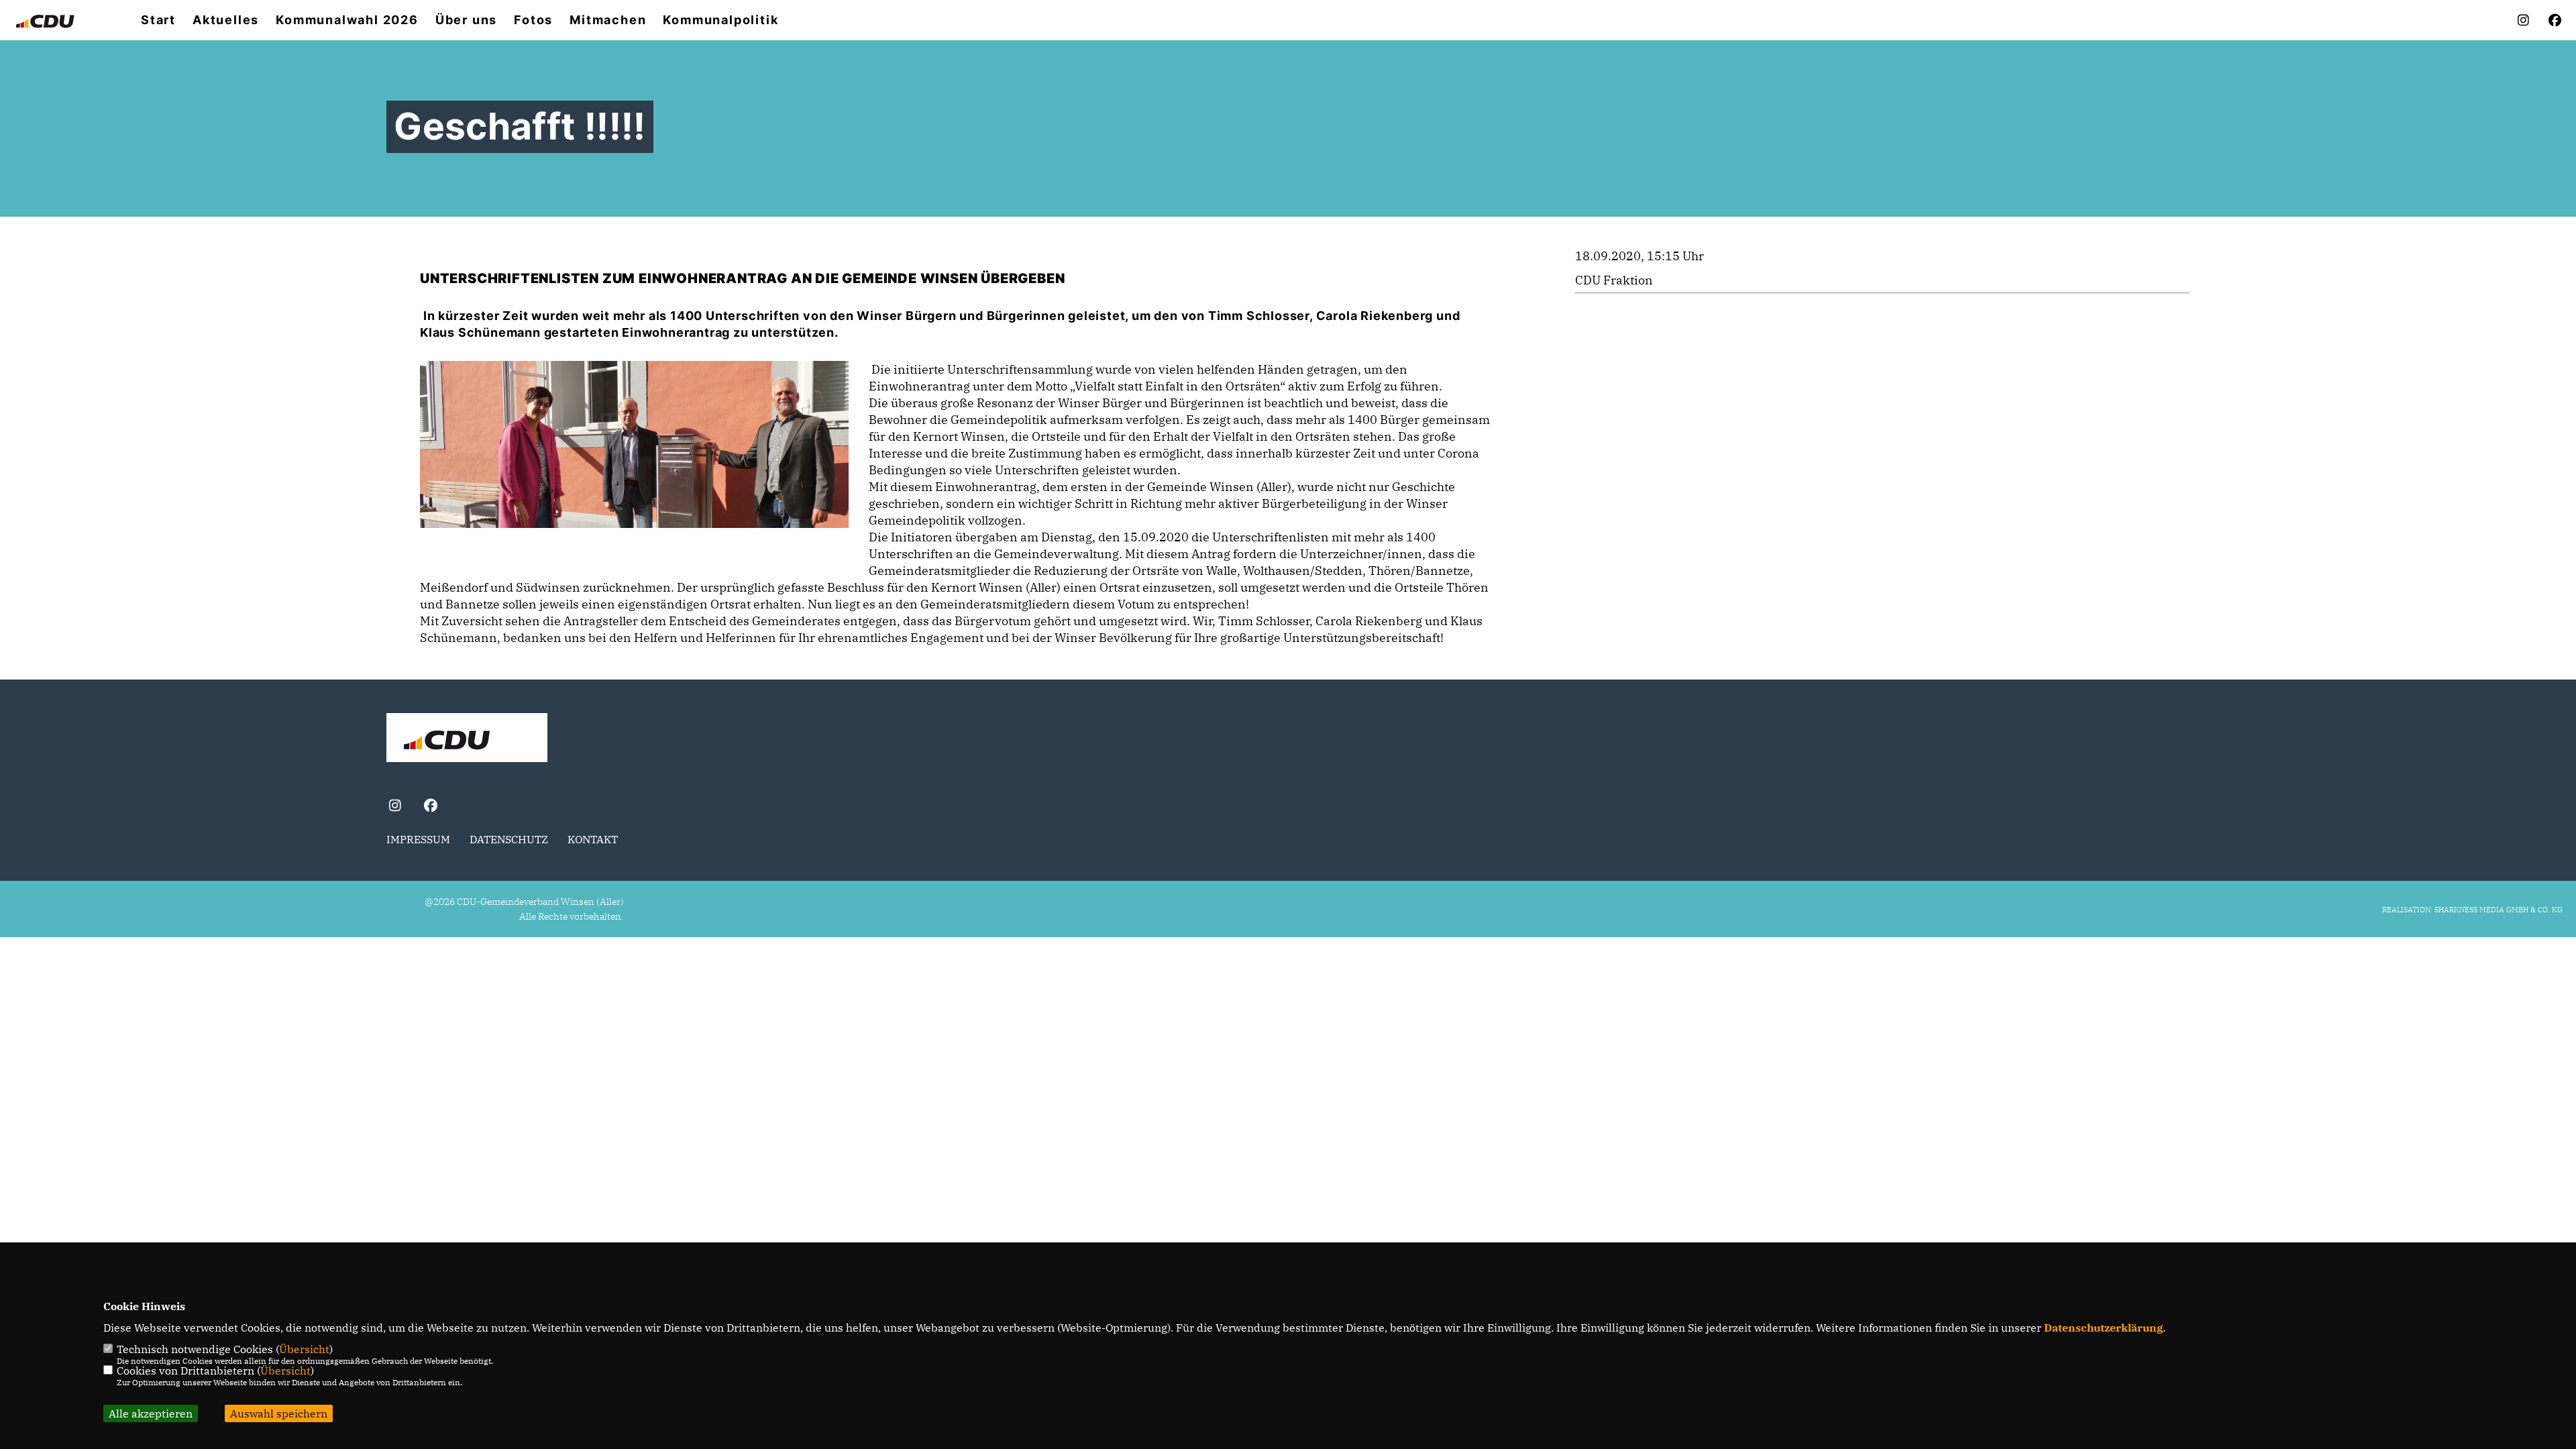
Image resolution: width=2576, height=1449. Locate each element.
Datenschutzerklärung (2103, 1328)
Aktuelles (226, 20)
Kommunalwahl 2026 (347, 20)
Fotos (533, 20)
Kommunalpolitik (720, 20)
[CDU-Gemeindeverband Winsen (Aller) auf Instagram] (395, 807)
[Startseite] (467, 739)
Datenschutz (509, 839)
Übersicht (304, 1349)
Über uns (466, 20)
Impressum (418, 839)
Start (158, 20)
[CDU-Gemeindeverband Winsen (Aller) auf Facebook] (430, 807)
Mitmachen (608, 20)
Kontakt (593, 839)
